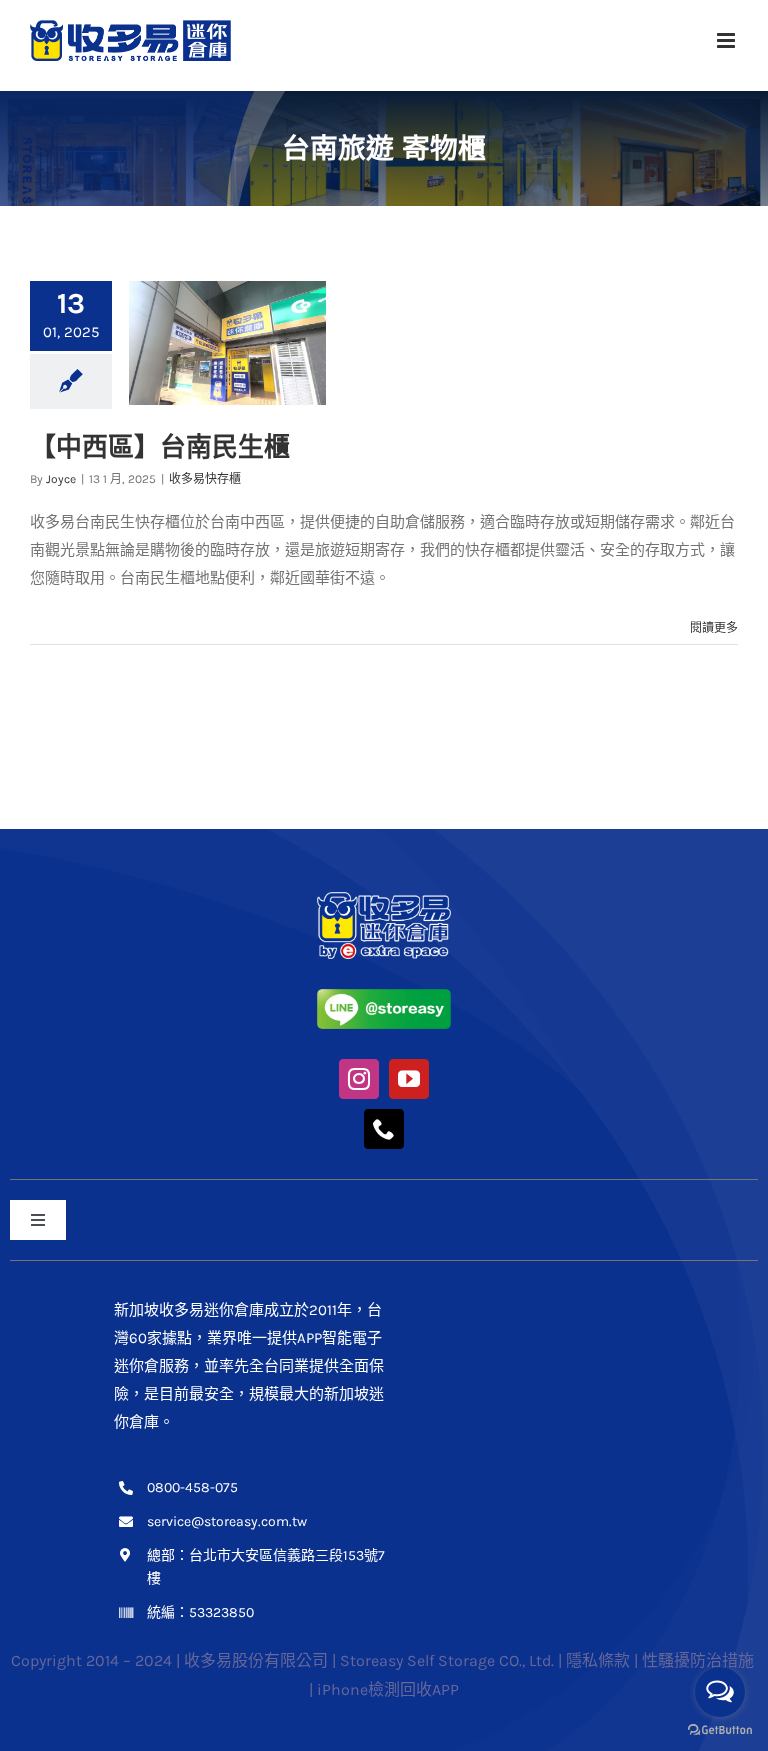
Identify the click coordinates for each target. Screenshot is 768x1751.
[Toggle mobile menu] (727, 40)
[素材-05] (384, 996)
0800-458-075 (192, 1487)
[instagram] (359, 1079)
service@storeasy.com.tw (227, 1521)
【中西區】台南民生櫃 (160, 446)
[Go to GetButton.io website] (720, 1730)
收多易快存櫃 (205, 479)
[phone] (384, 1129)
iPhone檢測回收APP (388, 1689)
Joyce (61, 479)
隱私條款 (598, 1660)
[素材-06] (384, 899)
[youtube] (409, 1079)
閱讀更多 (714, 628)
